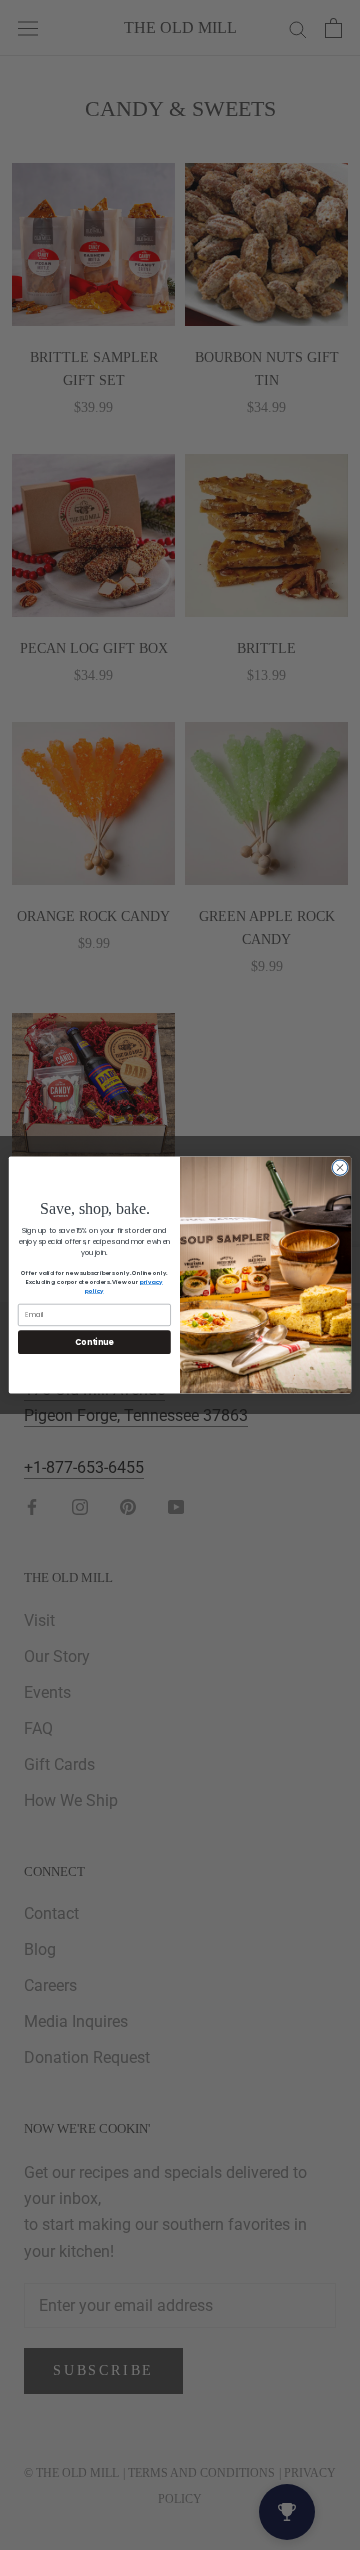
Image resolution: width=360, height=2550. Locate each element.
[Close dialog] (339, 1167)
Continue (94, 1341)
